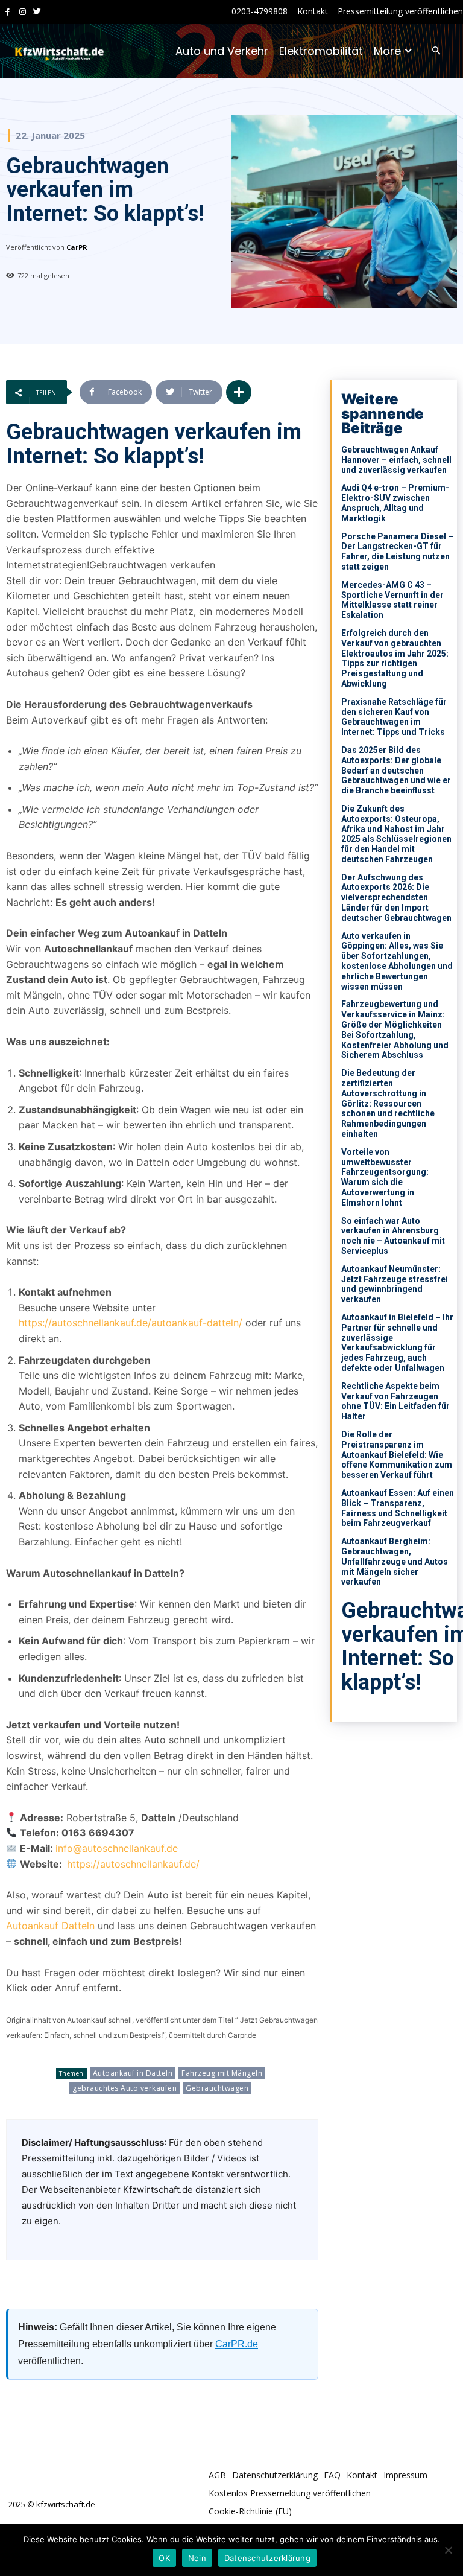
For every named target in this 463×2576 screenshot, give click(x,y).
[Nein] (448, 2550)
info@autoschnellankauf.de (117, 1848)
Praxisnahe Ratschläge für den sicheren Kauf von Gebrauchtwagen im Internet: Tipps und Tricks (394, 717)
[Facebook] (8, 12)
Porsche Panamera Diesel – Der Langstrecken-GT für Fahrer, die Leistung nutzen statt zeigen (397, 552)
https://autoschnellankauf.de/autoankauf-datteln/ (131, 1323)
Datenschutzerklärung (267, 2558)
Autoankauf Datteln (50, 1926)
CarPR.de (237, 2344)
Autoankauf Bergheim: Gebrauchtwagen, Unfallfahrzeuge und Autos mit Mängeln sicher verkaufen (395, 1561)
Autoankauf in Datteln (133, 2073)
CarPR (77, 247)
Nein (197, 2558)
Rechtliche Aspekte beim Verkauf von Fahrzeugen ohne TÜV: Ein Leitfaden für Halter (395, 1401)
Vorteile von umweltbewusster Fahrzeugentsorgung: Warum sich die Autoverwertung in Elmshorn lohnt (385, 1177)
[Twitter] (37, 12)
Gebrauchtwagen (217, 2088)
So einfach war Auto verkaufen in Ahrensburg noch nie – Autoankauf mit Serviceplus (393, 1236)
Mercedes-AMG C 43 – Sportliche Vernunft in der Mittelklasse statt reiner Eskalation (392, 600)
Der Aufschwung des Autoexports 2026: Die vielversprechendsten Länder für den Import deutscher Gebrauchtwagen (396, 898)
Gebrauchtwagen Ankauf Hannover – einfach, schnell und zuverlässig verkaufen (396, 460)
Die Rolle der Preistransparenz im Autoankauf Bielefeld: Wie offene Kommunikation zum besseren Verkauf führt (397, 1455)
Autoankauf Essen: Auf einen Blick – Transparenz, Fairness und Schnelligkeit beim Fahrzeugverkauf (398, 1508)
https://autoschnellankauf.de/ (133, 1864)
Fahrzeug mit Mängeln (222, 2073)
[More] (239, 392)
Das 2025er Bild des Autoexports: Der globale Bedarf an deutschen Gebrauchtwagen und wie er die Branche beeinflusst (396, 770)
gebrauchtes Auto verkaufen (124, 2088)
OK (164, 2558)
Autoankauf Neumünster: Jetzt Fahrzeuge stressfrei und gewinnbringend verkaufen (395, 1284)
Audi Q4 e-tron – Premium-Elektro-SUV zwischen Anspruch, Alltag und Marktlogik (395, 503)
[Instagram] (23, 12)
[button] (436, 52)
